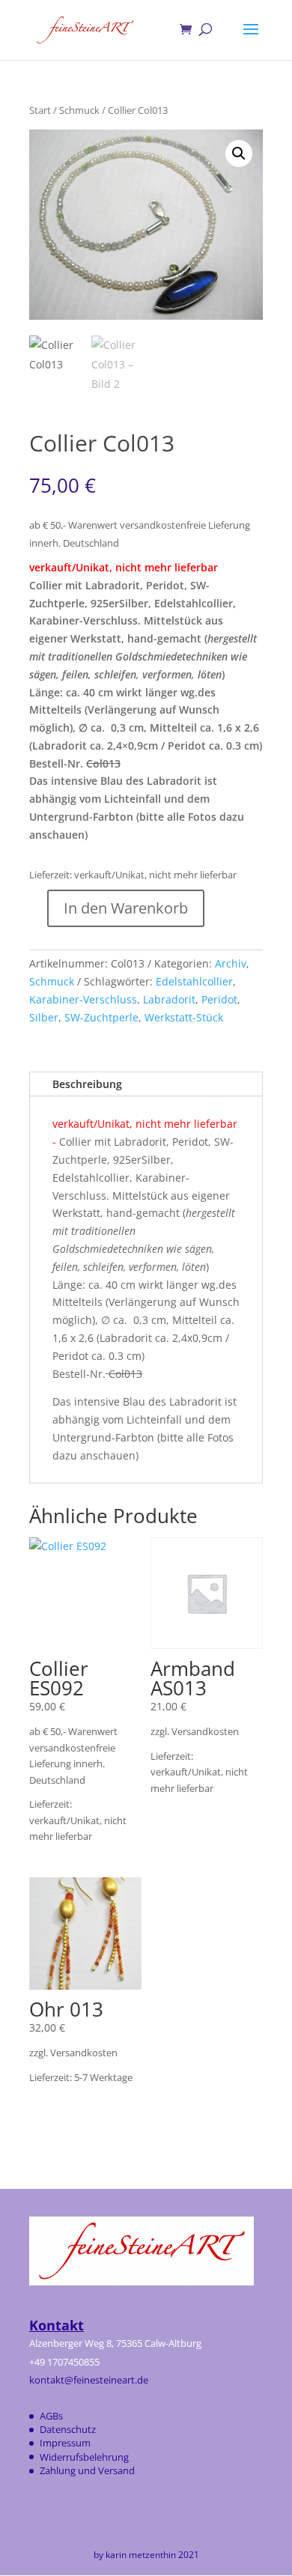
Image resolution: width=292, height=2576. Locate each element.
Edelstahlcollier (194, 981)
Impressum (65, 2443)
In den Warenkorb (126, 908)
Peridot (219, 999)
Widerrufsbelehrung (84, 2457)
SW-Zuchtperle (101, 1017)
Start (40, 110)
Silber (44, 1017)
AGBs (51, 2416)
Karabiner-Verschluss (83, 999)
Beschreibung (87, 1084)
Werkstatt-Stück (184, 1017)
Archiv (231, 963)
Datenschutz (68, 2429)
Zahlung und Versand (87, 2470)
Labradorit (169, 999)
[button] (239, 154)
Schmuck (79, 110)
